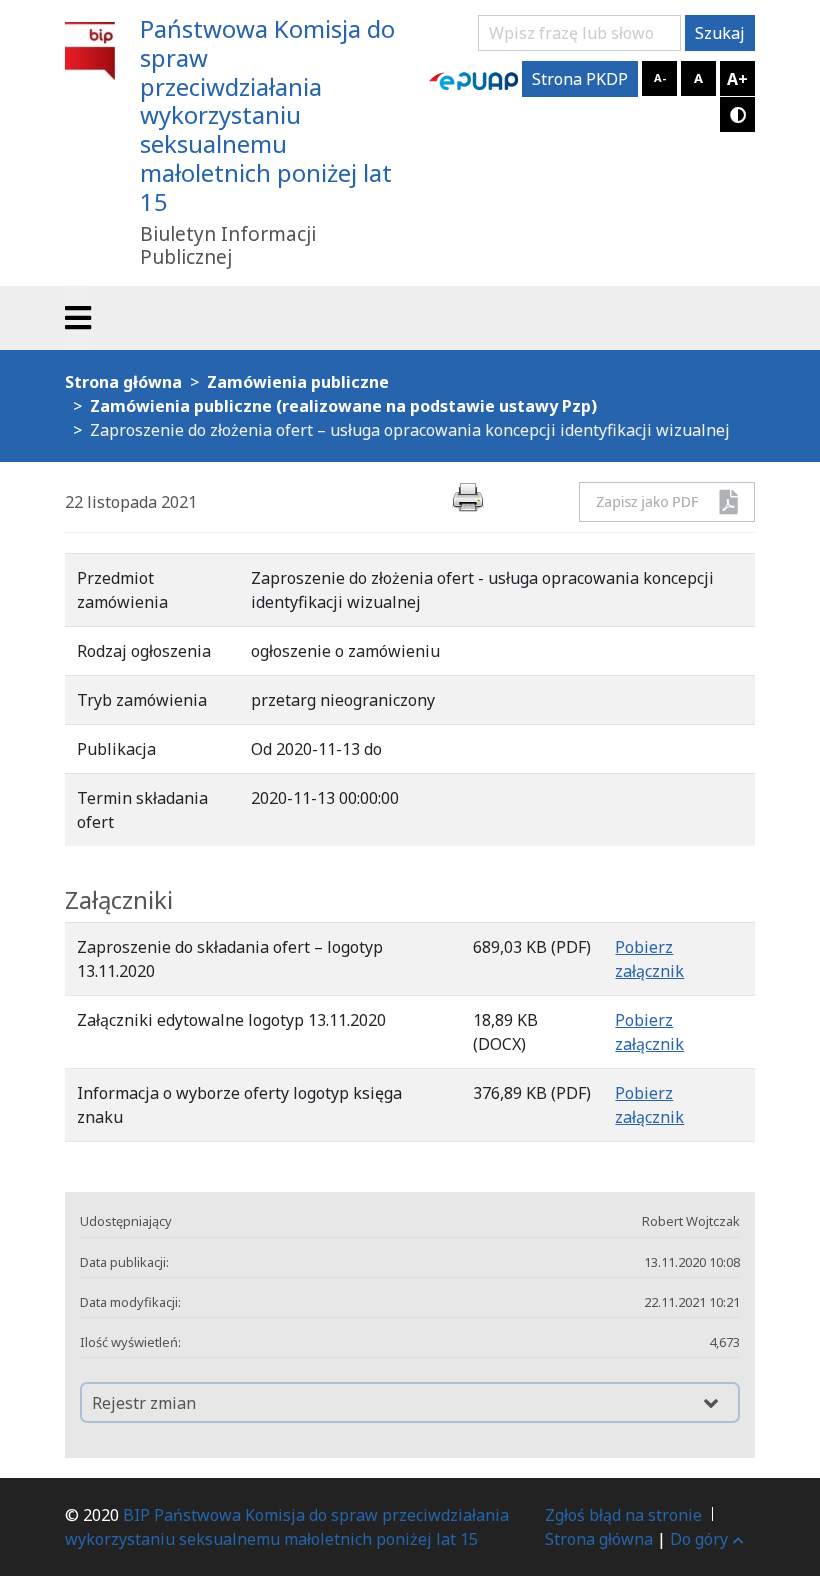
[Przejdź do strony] (473, 79)
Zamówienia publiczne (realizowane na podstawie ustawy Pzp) (343, 406)
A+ (737, 79)
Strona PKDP (580, 79)
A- (660, 77)
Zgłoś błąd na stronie (623, 1515)
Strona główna (599, 1539)
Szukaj (720, 33)
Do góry (699, 1539)
